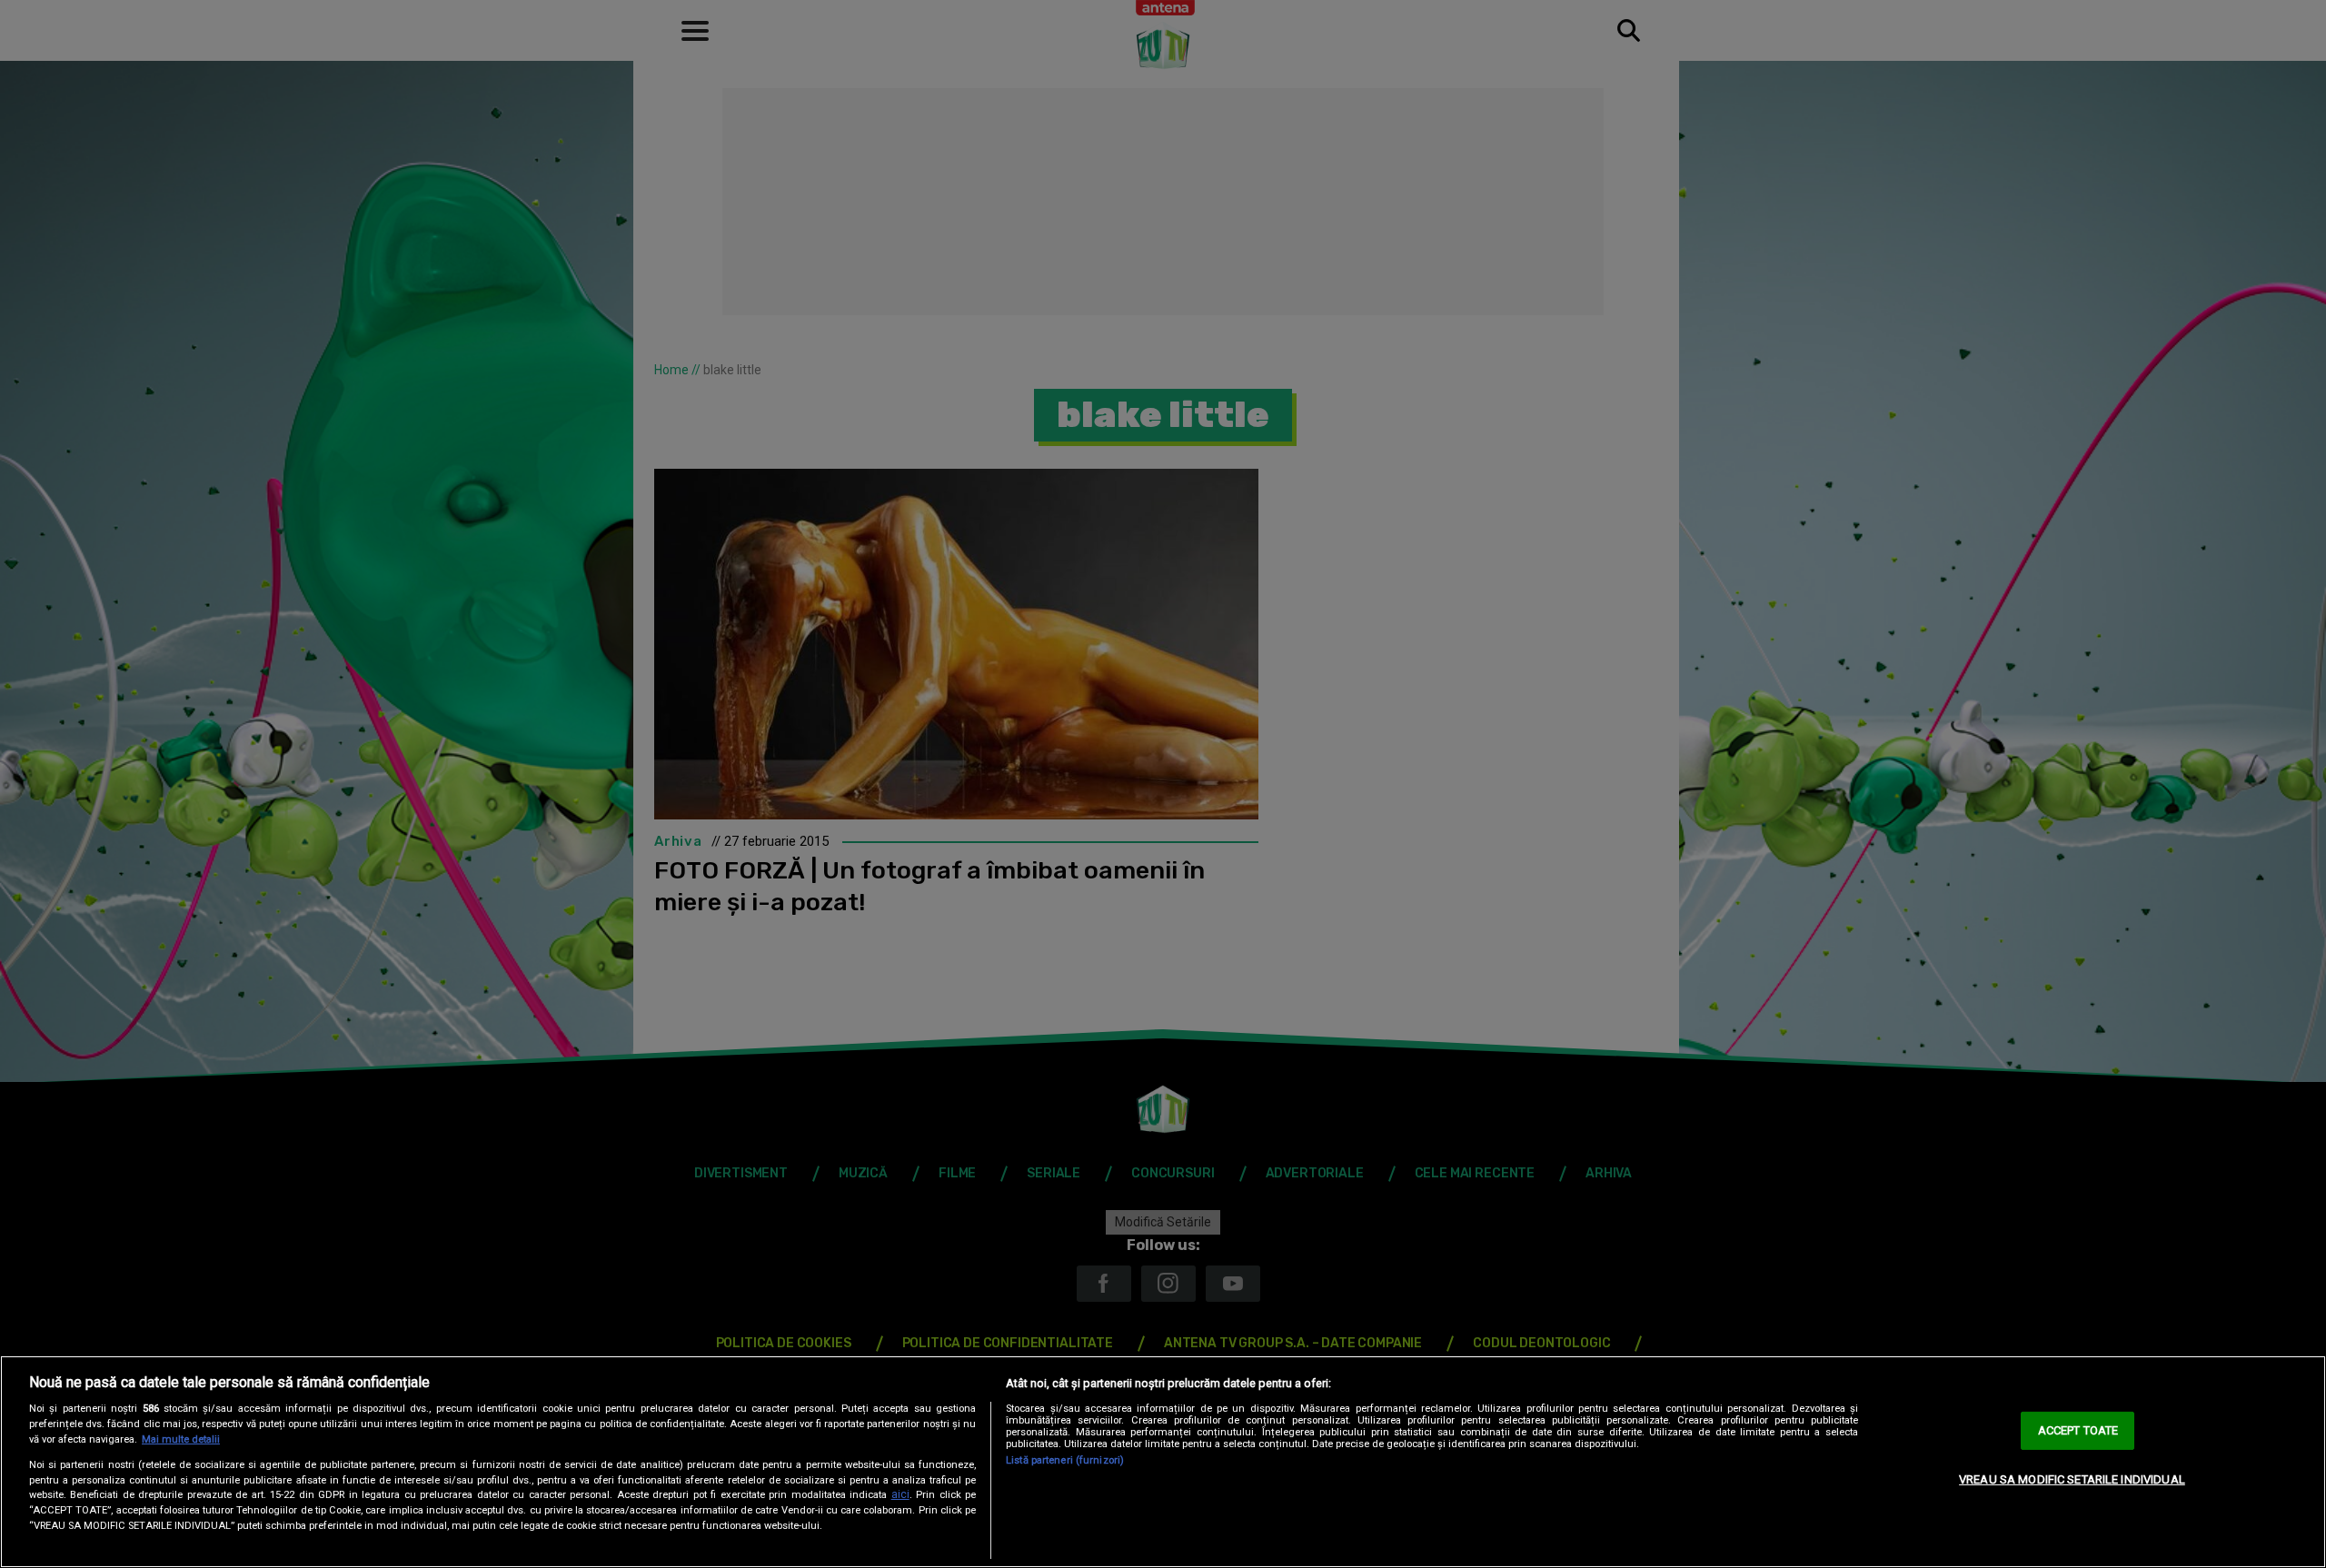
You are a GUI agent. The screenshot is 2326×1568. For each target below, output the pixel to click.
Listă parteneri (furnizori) (1065, 1460)
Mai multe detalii (181, 1439)
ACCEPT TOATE (2078, 1430)
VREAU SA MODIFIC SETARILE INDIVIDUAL (2072, 1479)
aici (900, 1494)
